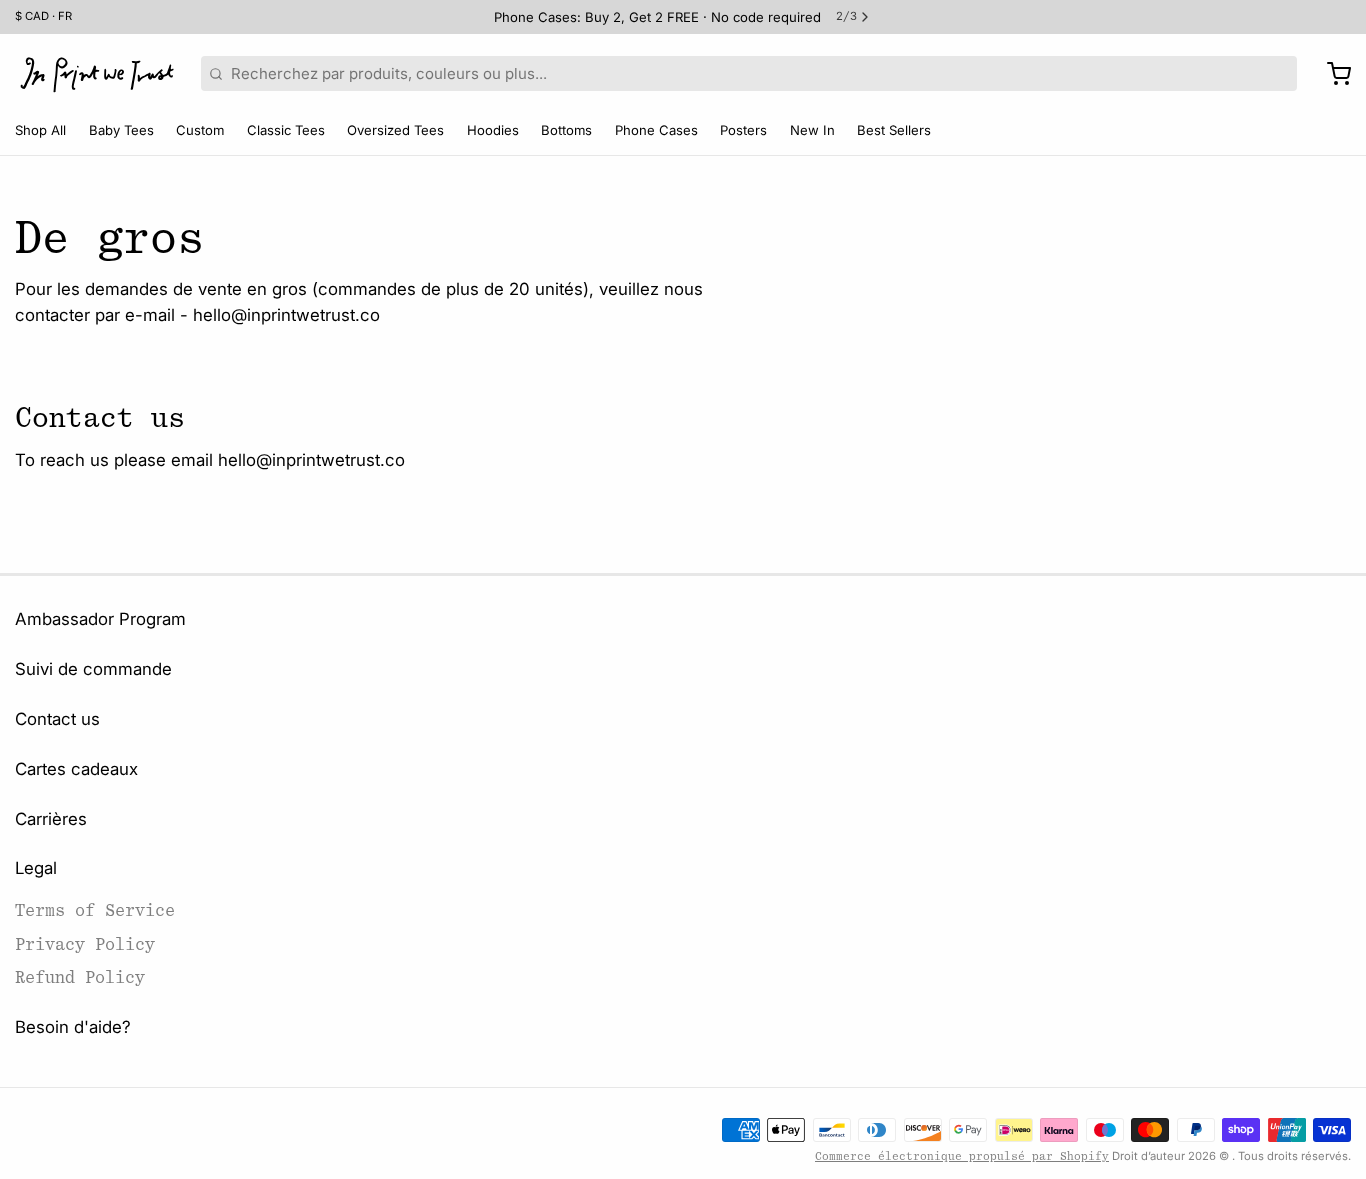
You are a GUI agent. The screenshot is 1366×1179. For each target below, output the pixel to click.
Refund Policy (80, 977)
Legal (36, 868)
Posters (743, 130)
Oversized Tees (395, 130)
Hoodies (493, 130)
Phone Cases (656, 130)
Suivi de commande (93, 669)
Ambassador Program (100, 619)
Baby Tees (121, 130)
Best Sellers (894, 130)
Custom (200, 130)
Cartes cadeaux (76, 769)
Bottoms (566, 130)
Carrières (51, 819)
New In (812, 130)
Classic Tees (286, 130)
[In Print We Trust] (97, 74)
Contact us (57, 719)
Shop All (40, 130)
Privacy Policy (85, 944)
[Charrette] (1331, 74)
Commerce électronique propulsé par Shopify (962, 1156)
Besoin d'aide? (73, 1027)
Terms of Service (95, 910)
